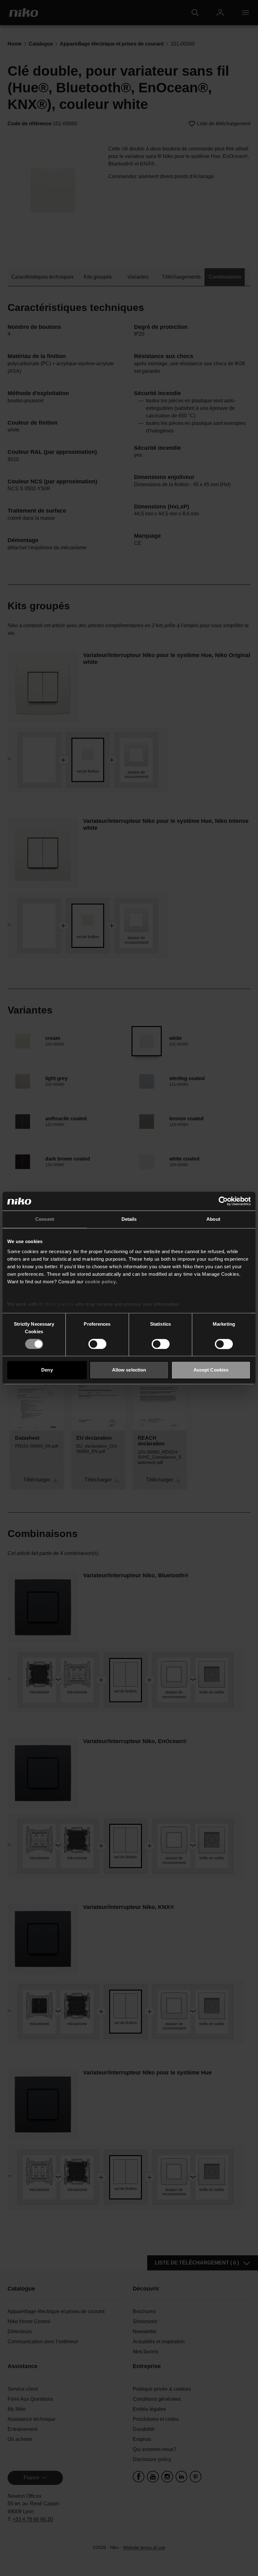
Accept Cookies (211, 1370)
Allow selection (129, 1370)
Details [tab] (129, 1219)
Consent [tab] (45, 1219)
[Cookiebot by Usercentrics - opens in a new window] (223, 1201)
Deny (47, 1370)
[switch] (97, 1344)
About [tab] (213, 1219)
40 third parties (56, 1304)
